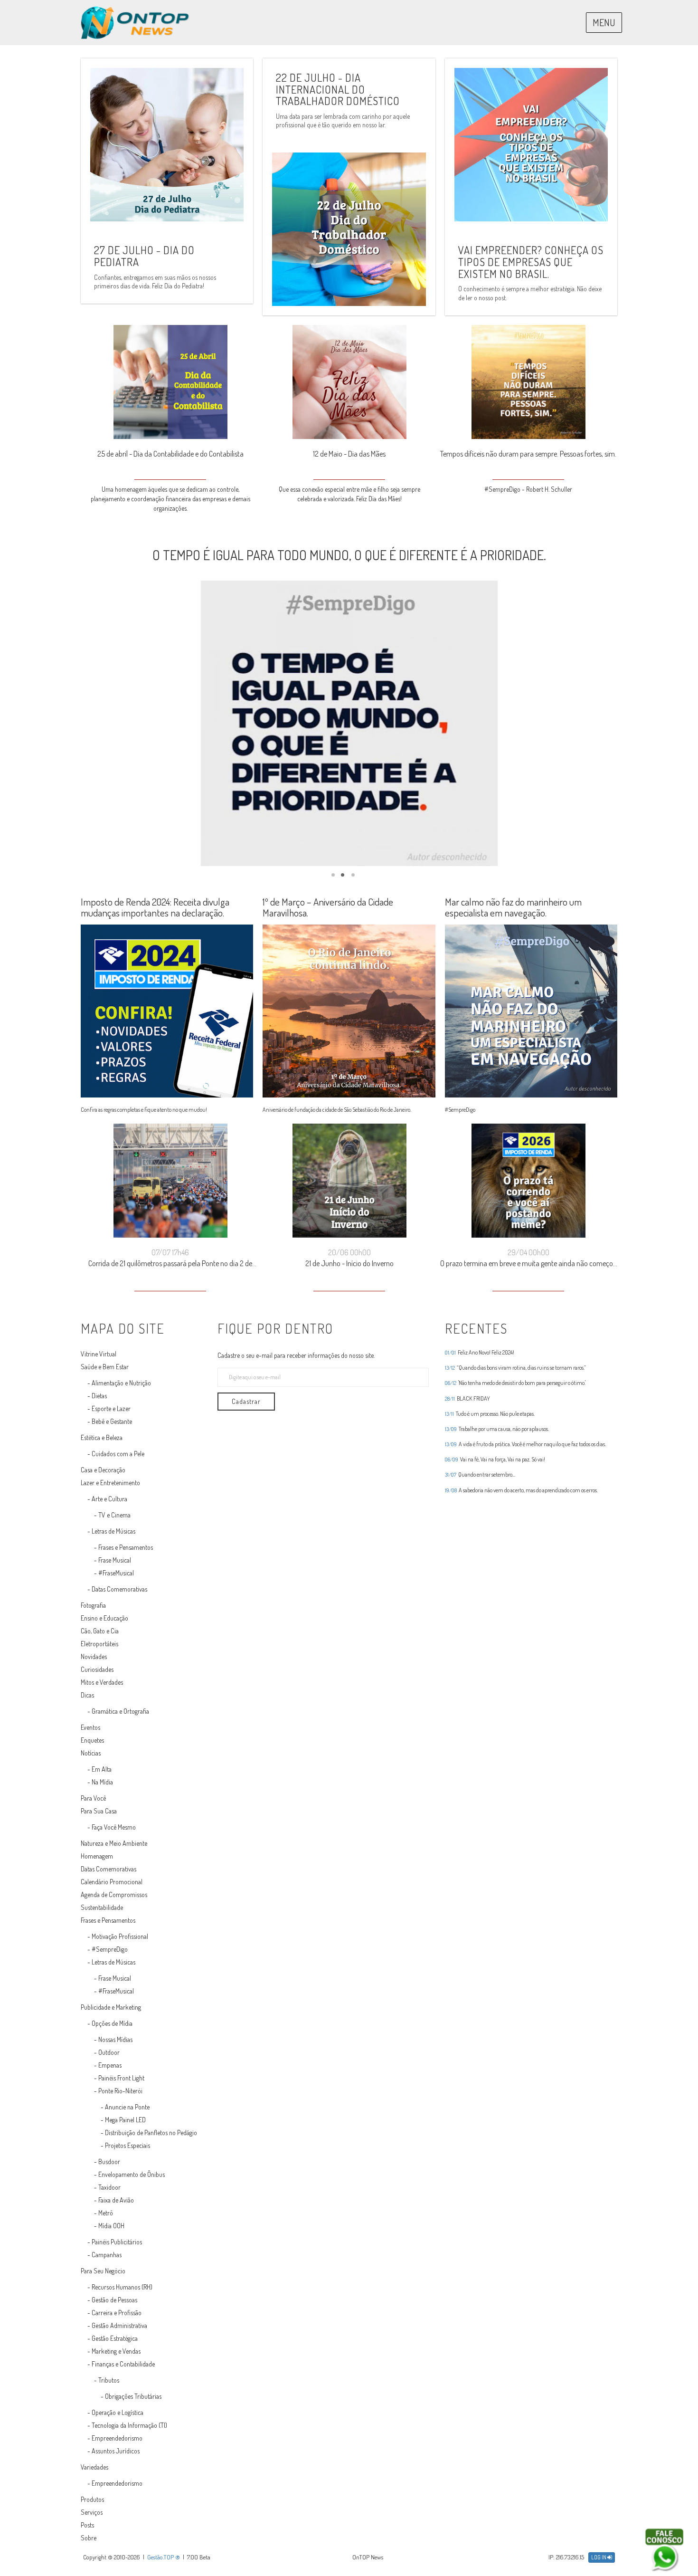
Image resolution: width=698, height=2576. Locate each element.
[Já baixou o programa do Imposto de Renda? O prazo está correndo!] (528, 384)
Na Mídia (102, 1782)
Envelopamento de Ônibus (132, 2174)
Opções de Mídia (112, 2023)
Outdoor (109, 2052)
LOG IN (599, 2557)
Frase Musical (115, 1560)
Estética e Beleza (102, 1437)
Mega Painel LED (125, 2120)
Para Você (93, 1798)
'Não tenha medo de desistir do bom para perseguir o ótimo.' (515, 1383)
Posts (87, 2525)
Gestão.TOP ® (164, 2557)
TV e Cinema (114, 1515)
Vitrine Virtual (99, 1354)
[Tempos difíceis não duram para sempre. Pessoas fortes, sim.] (349, 384)
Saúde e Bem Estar (105, 1367)
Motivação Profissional (120, 1936)
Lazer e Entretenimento (110, 1483)
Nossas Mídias (115, 2039)
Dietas (99, 1396)
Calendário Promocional (112, 1882)
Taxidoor (109, 2187)
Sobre (89, 2538)
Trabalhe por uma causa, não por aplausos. (497, 1429)
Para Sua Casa (99, 1811)
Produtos (92, 2499)
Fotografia (93, 1605)
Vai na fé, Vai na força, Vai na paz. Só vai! (495, 1460)
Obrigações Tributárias (133, 2396)
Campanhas (107, 2255)
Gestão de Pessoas (114, 2300)
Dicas (87, 1695)
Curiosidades (97, 1669)
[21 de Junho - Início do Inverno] (170, 1183)
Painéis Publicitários (117, 2242)
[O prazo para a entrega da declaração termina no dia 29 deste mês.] (528, 1183)
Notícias (91, 1753)
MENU (604, 22)
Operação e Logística (118, 2412)
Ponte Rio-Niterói (120, 2091)
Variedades (94, 2467)
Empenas (110, 2065)
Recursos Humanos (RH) (122, 2287)
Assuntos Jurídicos (116, 2451)
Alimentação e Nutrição (121, 1383)
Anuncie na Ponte (127, 2107)
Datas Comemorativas (119, 1589)
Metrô (106, 2213)
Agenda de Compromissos (114, 1894)
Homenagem (97, 1856)
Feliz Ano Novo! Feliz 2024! (480, 1353)
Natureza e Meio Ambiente (114, 1843)
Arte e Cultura (109, 1499)
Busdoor (109, 2161)
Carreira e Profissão (117, 2313)
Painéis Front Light (121, 2078)
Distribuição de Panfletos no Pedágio (151, 2132)
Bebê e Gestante (112, 1421)
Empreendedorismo (117, 2438)
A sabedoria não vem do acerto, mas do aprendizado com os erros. (521, 1490)
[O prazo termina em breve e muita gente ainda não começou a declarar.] (349, 1183)
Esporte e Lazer (111, 1408)
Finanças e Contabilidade (123, 2364)
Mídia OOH (111, 2226)
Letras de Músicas (113, 1531)
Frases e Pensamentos (126, 1547)
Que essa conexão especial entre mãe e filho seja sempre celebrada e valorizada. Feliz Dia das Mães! (170, 494)
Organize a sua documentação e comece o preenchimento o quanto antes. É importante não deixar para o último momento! (528, 494)
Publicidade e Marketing (111, 2007)
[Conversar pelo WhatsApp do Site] (664, 2550)
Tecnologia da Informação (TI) (129, 2425)
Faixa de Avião (116, 2200)
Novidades (94, 1656)
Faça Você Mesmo (114, 1827)
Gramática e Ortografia (120, 1711)
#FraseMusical (116, 1573)
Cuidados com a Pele (118, 1454)
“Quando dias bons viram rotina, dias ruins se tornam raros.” (515, 1368)
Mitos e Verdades (102, 1682)
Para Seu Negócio (103, 2271)
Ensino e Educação (104, 1618)
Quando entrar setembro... (480, 1475)
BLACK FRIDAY (467, 1399)
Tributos (109, 2380)
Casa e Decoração (103, 1470)
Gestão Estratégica (115, 2338)
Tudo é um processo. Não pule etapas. (490, 1414)
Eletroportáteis (99, 1644)
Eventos (90, 1727)
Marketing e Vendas (116, 2351)
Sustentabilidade (102, 1907)
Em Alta (102, 1769)
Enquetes (92, 1740)
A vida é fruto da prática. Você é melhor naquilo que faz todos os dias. (525, 1444)
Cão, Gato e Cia (100, 1631)
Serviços (92, 2512)
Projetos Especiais (127, 2145)
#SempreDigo (110, 1949)
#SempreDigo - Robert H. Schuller (349, 489)
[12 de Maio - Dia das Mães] (170, 384)
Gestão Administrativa (119, 2325)
